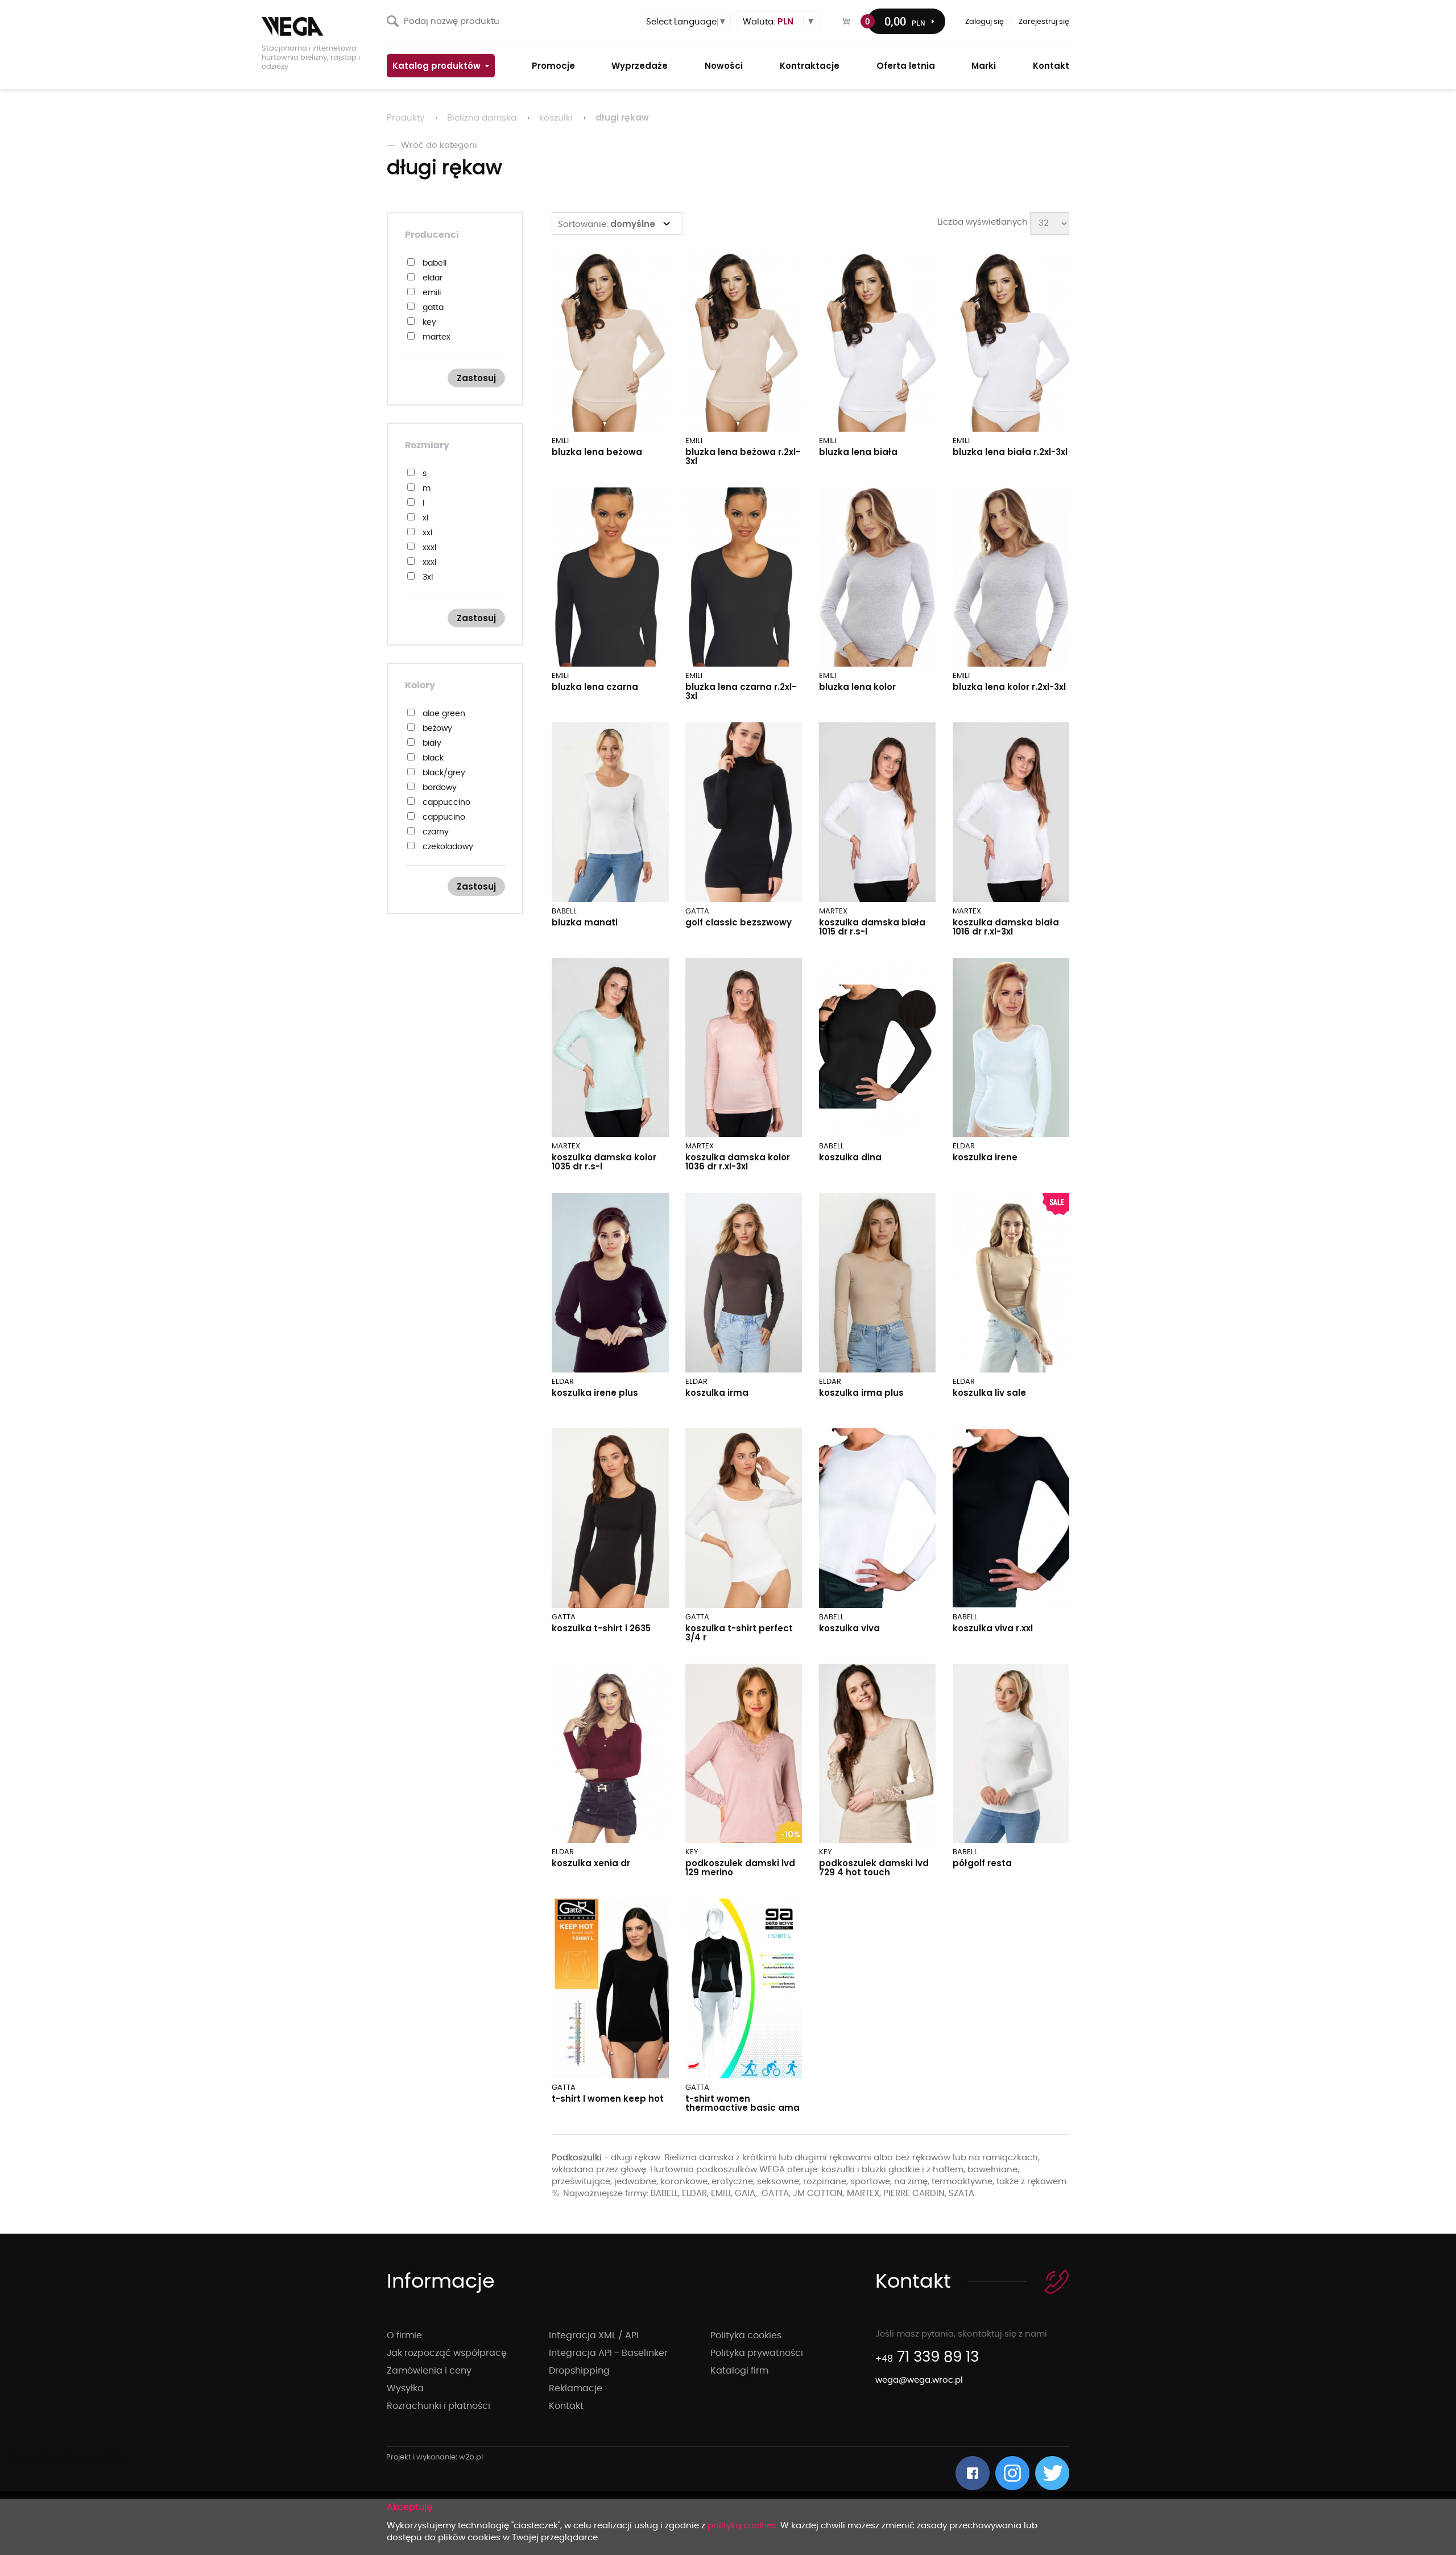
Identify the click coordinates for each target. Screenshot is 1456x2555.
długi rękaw (622, 117)
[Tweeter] (1052, 2473)
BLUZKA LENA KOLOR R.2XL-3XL (1009, 687)
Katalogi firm (739, 2371)
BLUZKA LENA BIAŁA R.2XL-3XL (1010, 452)
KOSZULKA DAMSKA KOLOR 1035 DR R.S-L (604, 1162)
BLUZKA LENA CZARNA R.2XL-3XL (741, 691)
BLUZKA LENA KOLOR (857, 687)
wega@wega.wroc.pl (919, 2380)
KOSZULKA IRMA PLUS (861, 1393)
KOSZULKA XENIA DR (591, 1863)
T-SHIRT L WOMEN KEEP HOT (608, 2099)
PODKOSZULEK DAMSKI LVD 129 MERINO (740, 1868)
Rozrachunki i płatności (439, 2406)
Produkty (406, 118)
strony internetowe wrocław (435, 2458)
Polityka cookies (746, 2335)
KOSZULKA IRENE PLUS (595, 1393)
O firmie (404, 2335)
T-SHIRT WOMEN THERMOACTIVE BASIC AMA (743, 2103)
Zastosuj (476, 378)
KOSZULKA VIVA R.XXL (993, 1628)
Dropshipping (579, 2371)
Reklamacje (576, 2388)
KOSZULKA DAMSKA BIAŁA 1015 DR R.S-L (872, 927)
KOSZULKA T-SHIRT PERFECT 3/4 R (739, 1633)
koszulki (556, 118)
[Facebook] (973, 2473)
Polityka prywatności (757, 2353)
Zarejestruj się (1044, 22)
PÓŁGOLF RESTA (982, 1863)
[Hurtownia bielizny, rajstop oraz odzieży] (318, 26)
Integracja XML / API (594, 2335)
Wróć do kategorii (439, 145)
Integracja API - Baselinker (608, 2353)
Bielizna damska (482, 118)
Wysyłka (405, 2388)
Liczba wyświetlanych (983, 222)
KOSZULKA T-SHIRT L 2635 (601, 1628)
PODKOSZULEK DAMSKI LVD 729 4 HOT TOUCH (874, 1868)
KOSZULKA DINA (850, 1157)
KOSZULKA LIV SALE (989, 1393)
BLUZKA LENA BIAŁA (858, 452)
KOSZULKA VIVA (849, 1628)
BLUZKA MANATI (585, 922)
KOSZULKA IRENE (985, 1157)
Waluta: (768, 21)
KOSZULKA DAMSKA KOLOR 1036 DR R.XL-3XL (738, 1162)
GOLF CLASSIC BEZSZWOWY (739, 922)
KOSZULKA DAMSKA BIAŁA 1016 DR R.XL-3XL (1006, 927)
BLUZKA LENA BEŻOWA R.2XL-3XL (743, 456)
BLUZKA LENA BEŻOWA (597, 452)
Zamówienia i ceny (429, 2371)
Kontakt (566, 2406)
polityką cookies (742, 2526)
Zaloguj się (985, 22)
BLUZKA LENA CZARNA (595, 687)
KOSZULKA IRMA (717, 1393)
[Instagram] (1012, 2473)
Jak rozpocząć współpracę (447, 2353)
